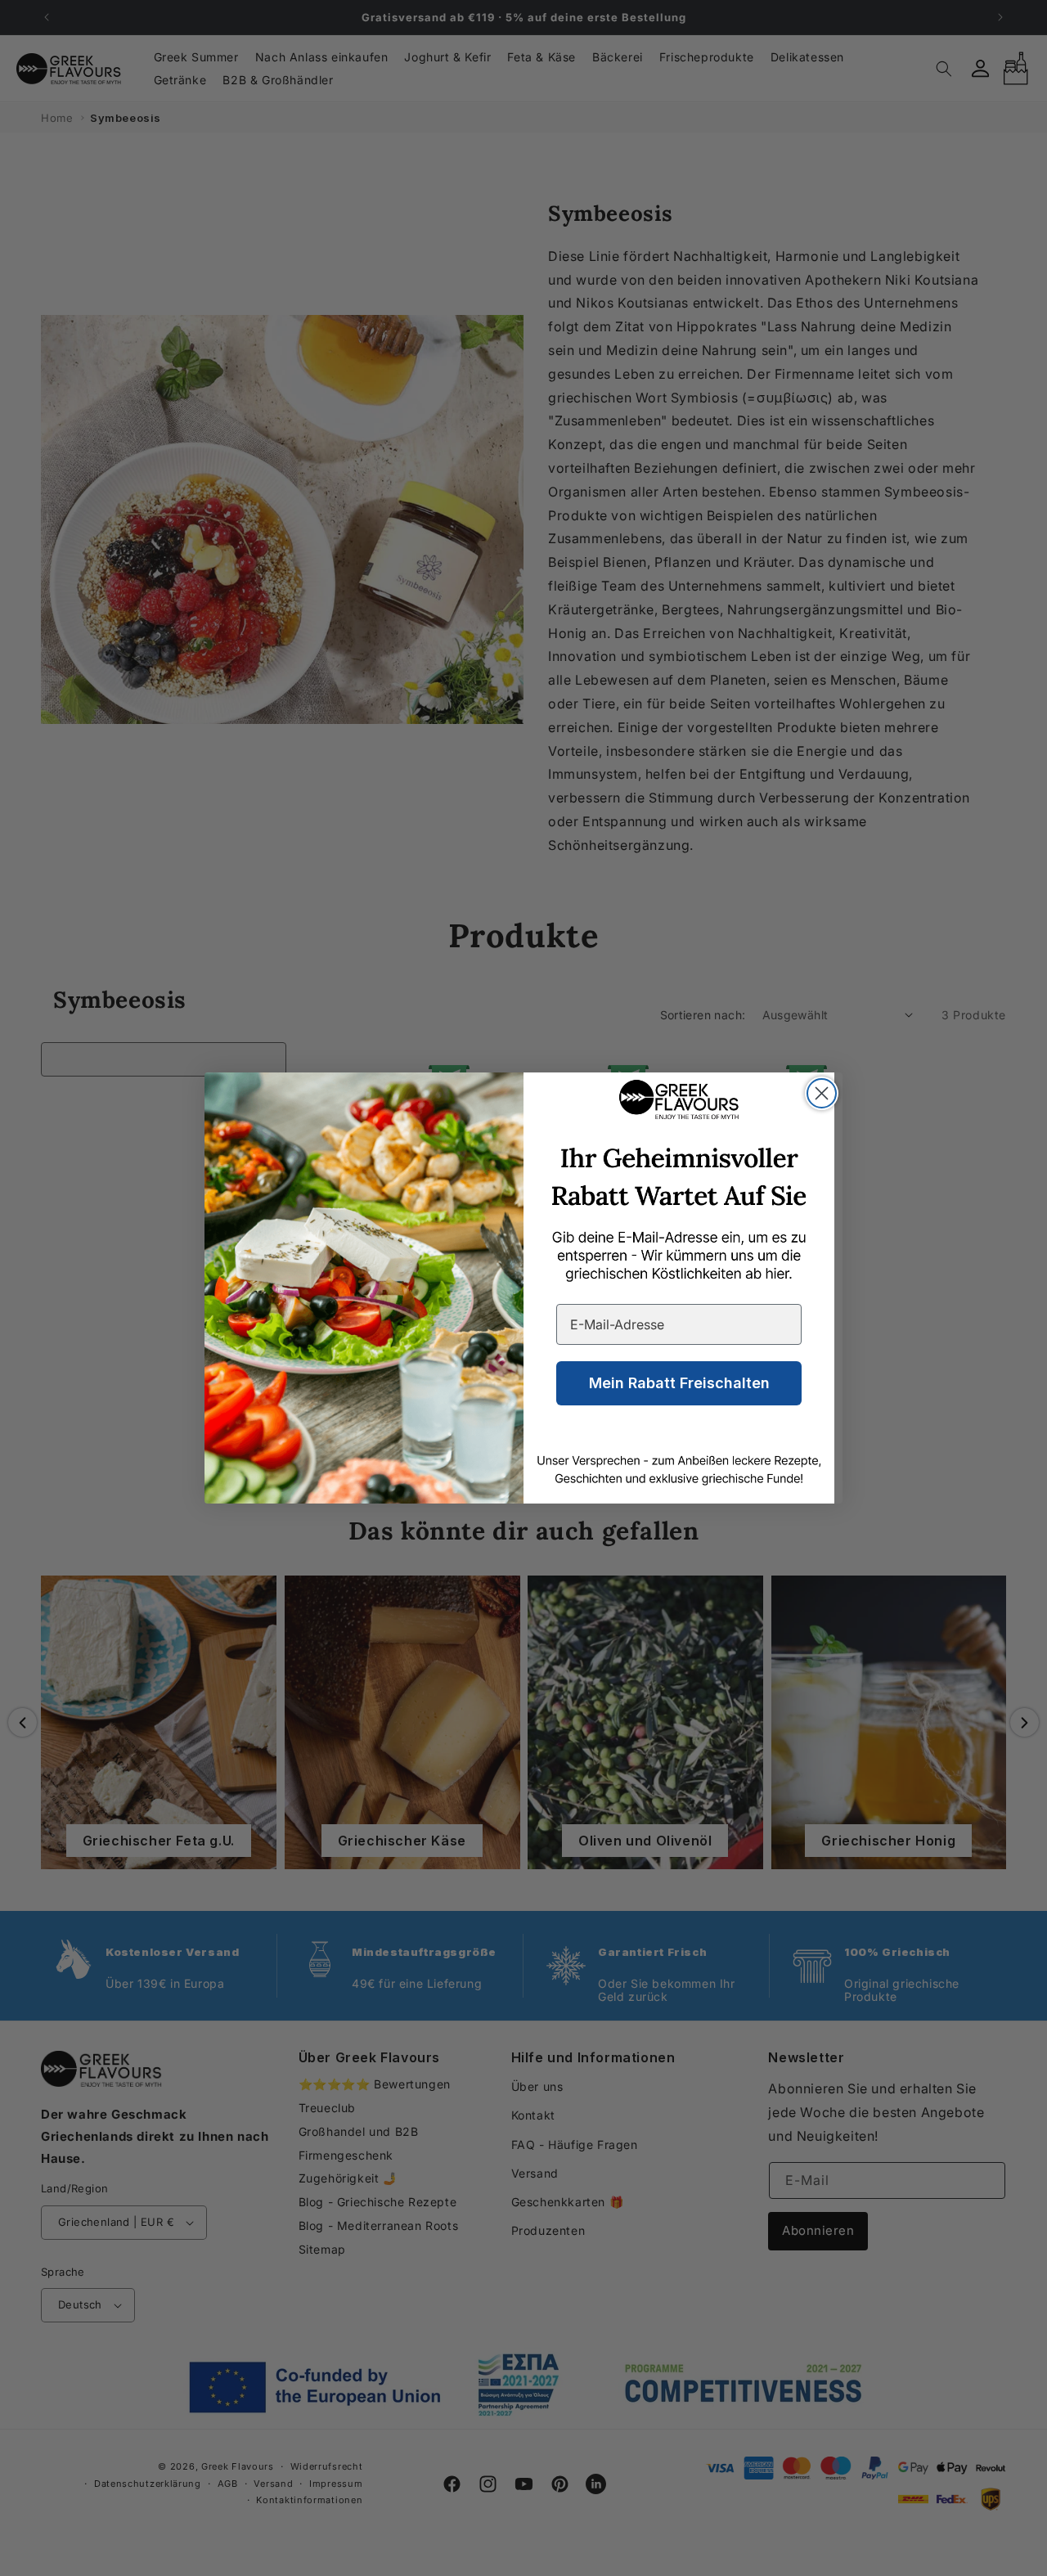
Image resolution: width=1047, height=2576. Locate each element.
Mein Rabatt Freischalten (679, 1383)
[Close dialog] (822, 1093)
